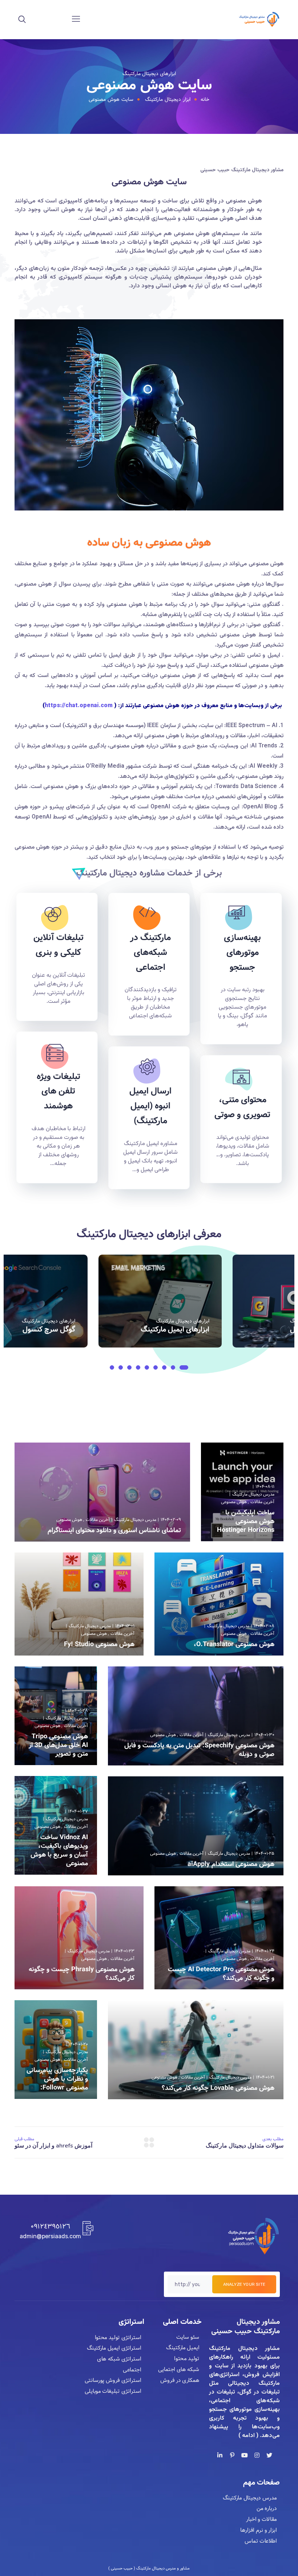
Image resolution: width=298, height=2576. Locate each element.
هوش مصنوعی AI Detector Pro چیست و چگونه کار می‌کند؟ (221, 1974)
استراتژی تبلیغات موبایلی (113, 2391)
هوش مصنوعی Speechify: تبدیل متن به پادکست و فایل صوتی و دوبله (199, 1750)
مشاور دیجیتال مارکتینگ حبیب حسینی (245, 2327)
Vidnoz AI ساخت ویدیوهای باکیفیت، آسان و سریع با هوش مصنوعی (59, 1850)
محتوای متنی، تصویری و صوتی (242, 1107)
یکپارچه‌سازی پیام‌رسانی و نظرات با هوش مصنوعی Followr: (57, 2079)
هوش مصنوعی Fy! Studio (99, 1644)
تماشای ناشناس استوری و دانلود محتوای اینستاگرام (114, 1530)
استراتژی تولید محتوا (118, 2338)
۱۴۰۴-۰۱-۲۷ (78, 1811)
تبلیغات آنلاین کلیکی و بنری (59, 945)
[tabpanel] (166, 1301)
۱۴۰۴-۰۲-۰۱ (125, 1626)
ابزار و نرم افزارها (259, 2530)
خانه (205, 99)
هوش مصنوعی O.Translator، (234, 1644)
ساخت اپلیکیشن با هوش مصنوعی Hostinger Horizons (246, 1521)
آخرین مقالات (262, 1502)
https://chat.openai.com (79, 706)
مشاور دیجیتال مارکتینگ (244, 2349)
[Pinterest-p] (232, 2455)
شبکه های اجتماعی (182, 1330)
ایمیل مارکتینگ (183, 2348)
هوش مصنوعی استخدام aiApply (231, 1864)
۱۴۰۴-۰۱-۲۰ (78, 2044)
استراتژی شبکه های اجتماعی (119, 2364)
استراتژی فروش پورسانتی (113, 2381)
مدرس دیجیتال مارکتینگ (253, 1494)
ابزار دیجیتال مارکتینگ (168, 99)
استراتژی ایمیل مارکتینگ (114, 2349)
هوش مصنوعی (234, 1502)
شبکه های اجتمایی (178, 2370)
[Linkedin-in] (220, 2455)
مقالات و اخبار (261, 2519)
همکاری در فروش (180, 2380)
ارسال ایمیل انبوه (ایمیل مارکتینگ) (150, 1106)
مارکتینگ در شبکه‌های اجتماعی (150, 953)
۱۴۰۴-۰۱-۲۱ (265, 2077)
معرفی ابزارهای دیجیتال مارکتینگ (149, 1234)
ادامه (215, 1539)
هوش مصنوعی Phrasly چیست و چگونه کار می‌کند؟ (82, 1974)
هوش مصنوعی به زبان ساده (149, 543)
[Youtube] (245, 2455)
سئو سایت (188, 2337)
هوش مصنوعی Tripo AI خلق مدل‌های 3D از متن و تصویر (58, 1745)
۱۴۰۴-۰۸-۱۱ (265, 1487)
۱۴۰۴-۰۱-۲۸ (78, 1711)
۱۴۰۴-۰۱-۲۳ (124, 1951)
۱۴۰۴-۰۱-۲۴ (265, 1951)
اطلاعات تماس (261, 2541)
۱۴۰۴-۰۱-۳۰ (264, 1735)
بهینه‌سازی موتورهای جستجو (242, 953)
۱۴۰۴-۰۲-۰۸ (264, 1626)
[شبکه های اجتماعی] (160, 1301)
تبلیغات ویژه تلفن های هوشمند (59, 1092)
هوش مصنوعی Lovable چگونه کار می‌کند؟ (218, 2088)
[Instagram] (257, 2455)
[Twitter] (269, 2455)
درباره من (267, 2509)
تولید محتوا (187, 2359)
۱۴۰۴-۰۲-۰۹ (171, 1520)
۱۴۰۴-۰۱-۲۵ (264, 1853)
